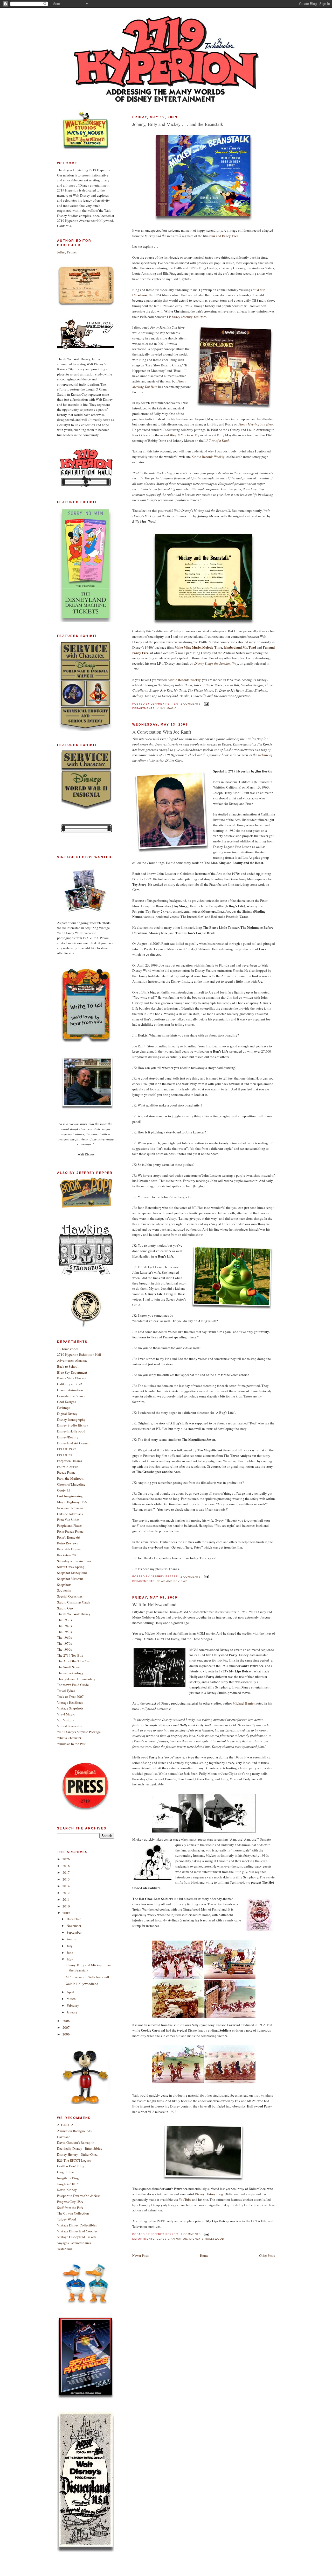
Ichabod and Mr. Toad (240, 647)
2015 (66, 1879)
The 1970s (64, 1643)
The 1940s (64, 1626)
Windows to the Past (71, 1744)
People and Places (70, 1525)
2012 (66, 1893)
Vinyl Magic (167, 708)
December (74, 1919)
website (263, 755)
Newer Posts (141, 2255)
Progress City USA (70, 2202)
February (73, 2005)
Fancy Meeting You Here (189, 317)
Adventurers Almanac (72, 1360)
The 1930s (64, 1620)
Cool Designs (67, 1402)
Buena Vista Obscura (72, 1378)
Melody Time (212, 647)
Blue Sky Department (72, 1372)
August (72, 1939)
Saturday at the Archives (74, 1561)
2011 (66, 1899)
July (70, 1946)
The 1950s (64, 1632)
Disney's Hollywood (207, 2239)
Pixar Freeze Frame (70, 1531)
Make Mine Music (188, 647)
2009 (66, 1913)
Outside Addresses (70, 1514)
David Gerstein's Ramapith (76, 2142)
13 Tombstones (68, 1349)
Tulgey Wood (67, 2219)
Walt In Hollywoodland (154, 1605)
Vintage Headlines (70, 1702)
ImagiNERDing (68, 2178)
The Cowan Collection (73, 2213)
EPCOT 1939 (66, 1449)
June (70, 1953)
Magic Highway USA (72, 1502)
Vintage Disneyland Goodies (77, 2231)
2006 (66, 2034)
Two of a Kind (219, 441)
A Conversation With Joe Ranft (162, 732)
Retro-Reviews (67, 1543)
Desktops (64, 1408)
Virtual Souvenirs (69, 1726)
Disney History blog (209, 2194)
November (74, 1926)
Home (204, 2255)
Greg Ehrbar (65, 2172)
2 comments (191, 1577)
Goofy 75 (64, 1490)
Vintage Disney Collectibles (77, 2225)
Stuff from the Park (70, 2208)
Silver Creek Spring (71, 1567)
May (70, 1959)
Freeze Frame (66, 1472)
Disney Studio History (73, 1425)
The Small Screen (69, 1667)
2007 (66, 2027)
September (74, 1932)
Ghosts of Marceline (71, 1484)
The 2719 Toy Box (70, 1655)
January (72, 2012)
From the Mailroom (71, 1478)
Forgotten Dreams (70, 1461)
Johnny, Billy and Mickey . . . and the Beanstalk (178, 124)
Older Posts (267, 2255)
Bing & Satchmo (181, 435)
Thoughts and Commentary (76, 1679)
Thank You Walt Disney (74, 1614)
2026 (66, 1859)
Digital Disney (67, 1414)
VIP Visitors (65, 1720)
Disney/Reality (68, 1437)
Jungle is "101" (68, 2184)
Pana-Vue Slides (68, 1520)
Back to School (68, 1366)
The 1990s (64, 1649)
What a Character (69, 1738)
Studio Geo (65, 1608)
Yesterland (64, 2249)
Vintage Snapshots (70, 1708)
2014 (66, 1886)
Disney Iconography (71, 1420)
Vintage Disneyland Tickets (77, 2237)
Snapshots (64, 1585)
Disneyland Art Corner (73, 1443)
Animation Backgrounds (74, 2131)
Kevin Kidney (67, 2190)
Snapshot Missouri (70, 1579)
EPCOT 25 (65, 1455)
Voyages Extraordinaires (74, 2243)
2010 (66, 1906)
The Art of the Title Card (74, 1661)
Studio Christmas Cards (74, 1602)
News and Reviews (172, 1581)
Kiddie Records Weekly (208, 457)
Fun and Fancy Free (224, 236)
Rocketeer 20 (66, 1555)
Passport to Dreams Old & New (78, 2196)
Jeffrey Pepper (67, 252)
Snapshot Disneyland (72, 1573)
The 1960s (64, 1637)
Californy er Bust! (70, 1384)
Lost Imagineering (70, 1496)
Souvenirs (64, 1590)
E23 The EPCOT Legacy (74, 2160)
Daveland (64, 2137)
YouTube (185, 2199)
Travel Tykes (66, 1691)
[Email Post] (206, 704)
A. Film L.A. (66, 2125)
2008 (66, 2021)
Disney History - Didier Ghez (77, 2154)
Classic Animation (172, 2239)
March (71, 1999)
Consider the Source (71, 1396)
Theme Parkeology (70, 1673)
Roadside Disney (69, 1549)
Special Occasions (70, 1596)
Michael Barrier (244, 1703)
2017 (66, 1872)
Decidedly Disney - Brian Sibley (80, 2148)
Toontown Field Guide (73, 1685)
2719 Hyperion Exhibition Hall (79, 1354)
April (70, 1992)
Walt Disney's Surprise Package (79, 1732)
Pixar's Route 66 (68, 1537)
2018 (66, 1866)
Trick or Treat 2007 (70, 1697)
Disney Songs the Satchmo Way (216, 663)
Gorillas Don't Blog (71, 2166)
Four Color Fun (68, 1467)
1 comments (191, 704)
